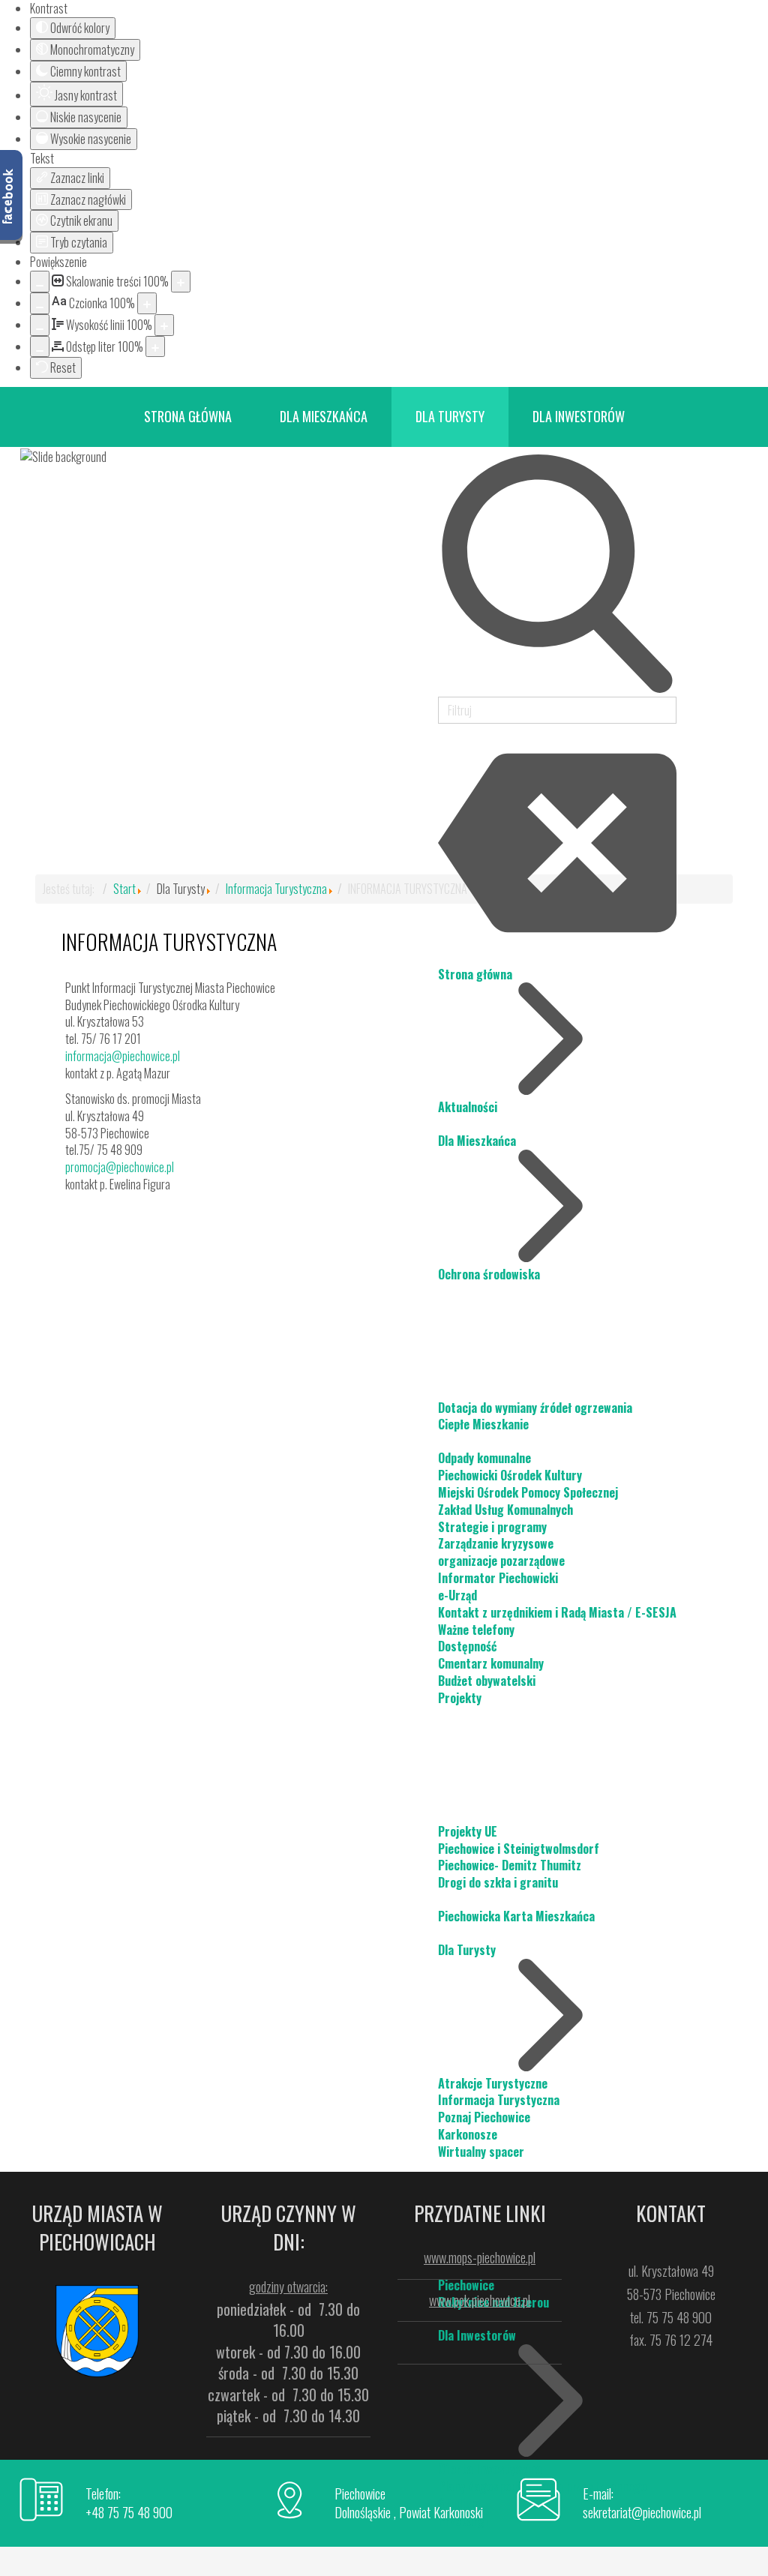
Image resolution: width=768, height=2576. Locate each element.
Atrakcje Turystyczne (493, 2083)
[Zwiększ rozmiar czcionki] (147, 303)
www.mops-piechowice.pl (480, 2257)
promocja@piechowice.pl (120, 1167)
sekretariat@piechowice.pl (642, 2512)
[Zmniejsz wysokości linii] (40, 325)
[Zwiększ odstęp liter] (155, 347)
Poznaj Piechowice (484, 2117)
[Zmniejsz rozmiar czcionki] (40, 303)
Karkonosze (468, 2134)
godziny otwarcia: (288, 2287)
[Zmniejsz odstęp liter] (40, 347)
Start (124, 889)
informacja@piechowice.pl (123, 1056)
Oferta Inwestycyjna (490, 2469)
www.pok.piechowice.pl (480, 2300)
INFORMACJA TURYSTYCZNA (169, 942)
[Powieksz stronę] (181, 282)
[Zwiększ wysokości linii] (164, 325)
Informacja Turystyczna (499, 2100)
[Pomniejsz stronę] (40, 282)
